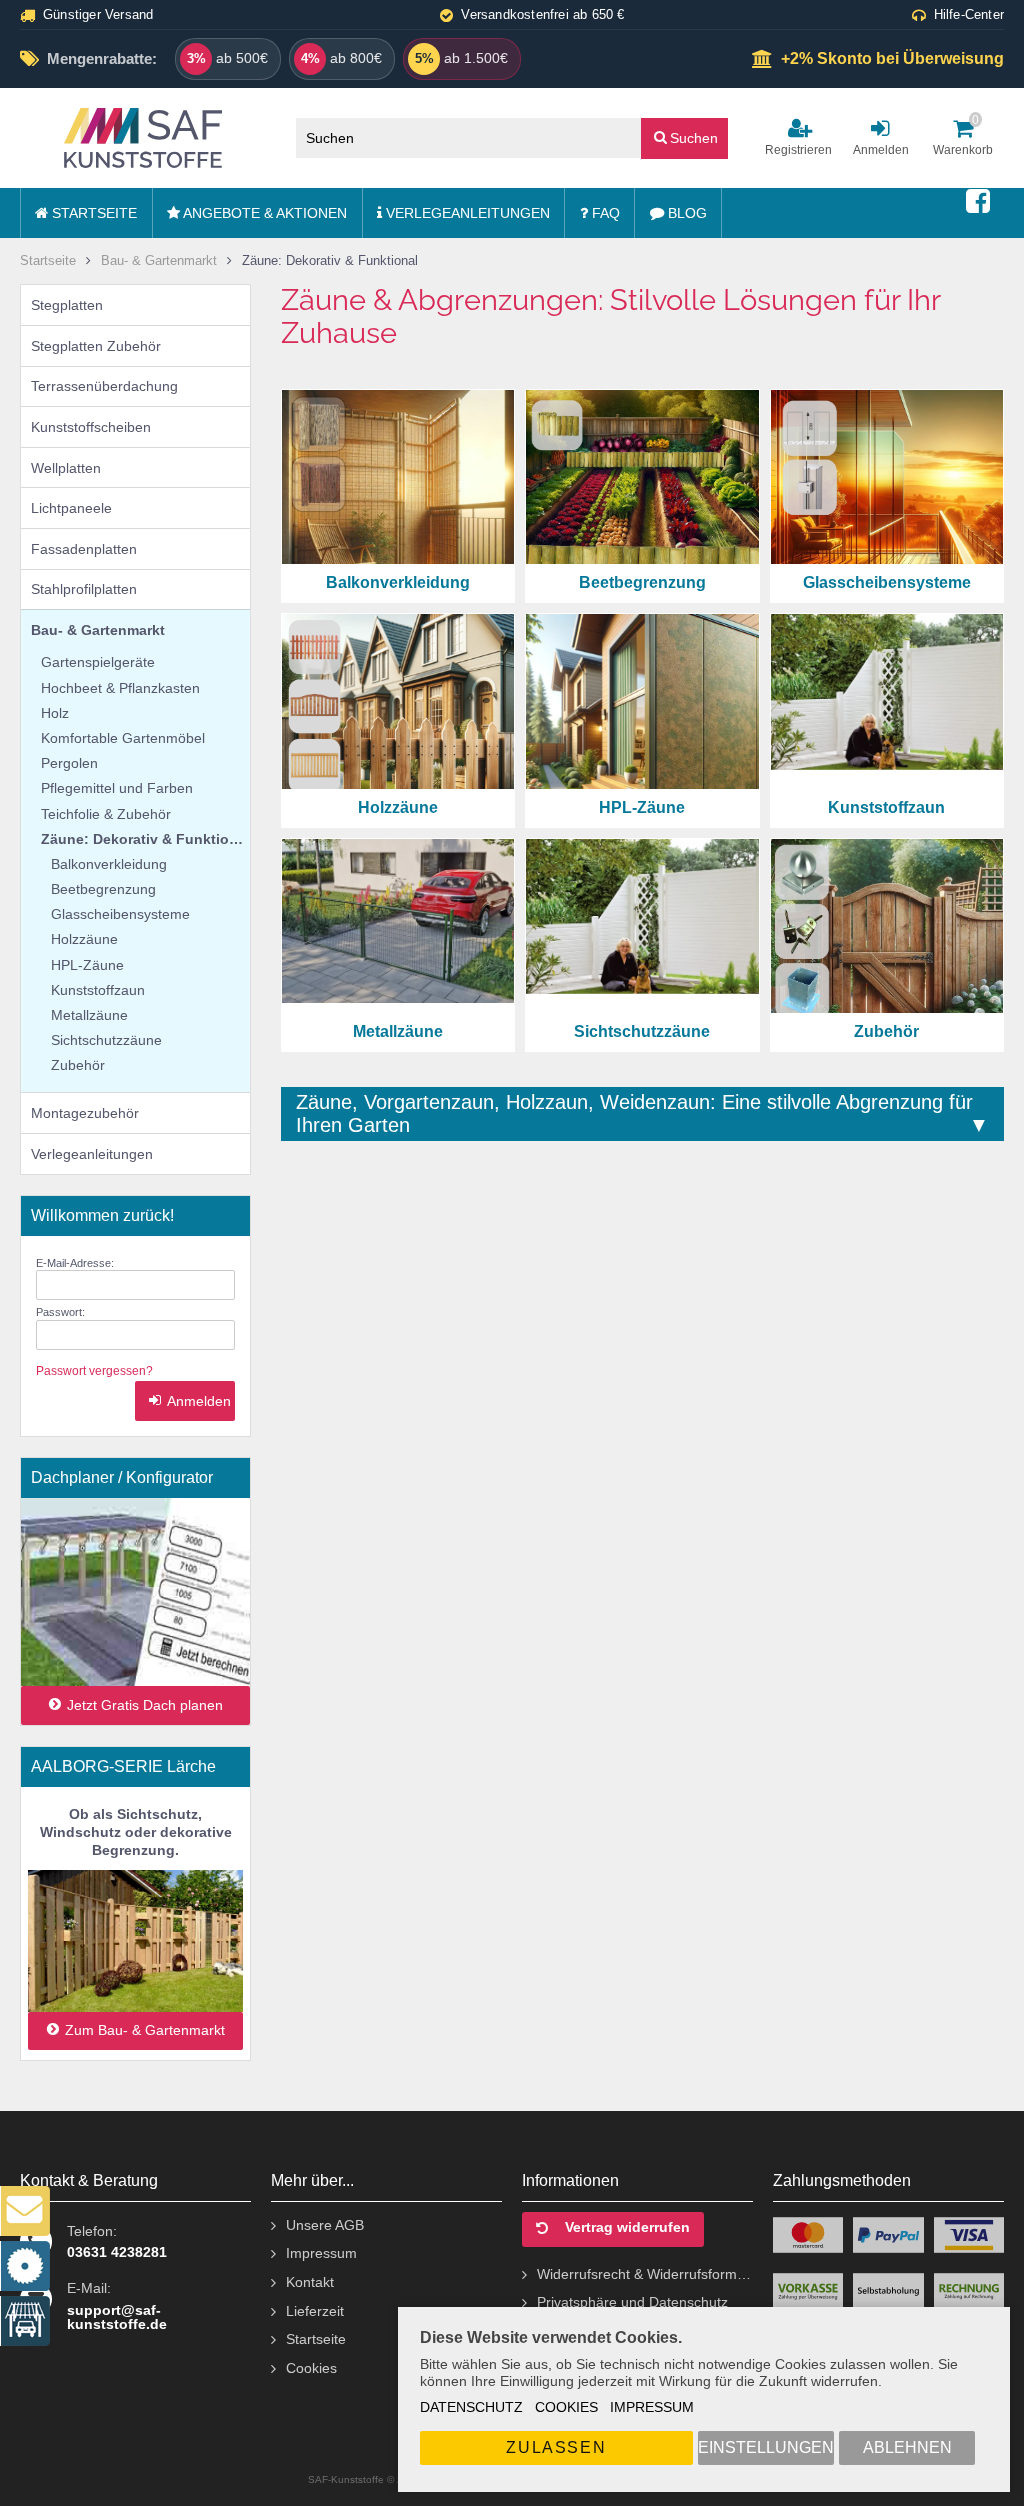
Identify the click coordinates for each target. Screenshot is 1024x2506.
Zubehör (78, 1065)
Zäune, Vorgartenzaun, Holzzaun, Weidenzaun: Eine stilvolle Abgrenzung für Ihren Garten (634, 1113)
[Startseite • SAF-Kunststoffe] (143, 138)
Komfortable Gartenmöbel (123, 738)
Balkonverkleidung (109, 864)
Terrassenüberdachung (104, 386)
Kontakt (310, 2282)
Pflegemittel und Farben (117, 788)
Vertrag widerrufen (627, 2227)
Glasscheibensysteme (120, 914)
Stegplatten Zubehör (96, 346)
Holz (55, 713)
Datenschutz (471, 2407)
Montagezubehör (85, 1113)
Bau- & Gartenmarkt (98, 630)
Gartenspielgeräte (98, 662)
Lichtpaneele (71, 508)
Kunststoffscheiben (91, 427)
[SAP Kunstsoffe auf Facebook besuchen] (978, 202)
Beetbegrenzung (103, 889)
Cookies (566, 2407)
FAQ (604, 213)
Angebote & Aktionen (263, 213)
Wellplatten (66, 468)
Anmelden (185, 1401)
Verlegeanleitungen (466, 213)
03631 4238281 (117, 2252)
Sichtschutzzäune (106, 1040)
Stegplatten (67, 305)
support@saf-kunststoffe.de (117, 2317)
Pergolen (69, 763)
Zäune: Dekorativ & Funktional (145, 839)
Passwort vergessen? (94, 1371)
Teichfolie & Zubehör (106, 814)
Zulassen (556, 2447)
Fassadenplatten (84, 549)
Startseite (92, 213)
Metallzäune (89, 1015)
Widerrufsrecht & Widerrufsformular (645, 2274)
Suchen (685, 137)
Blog (685, 213)
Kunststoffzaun (98, 990)
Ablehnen (907, 2447)
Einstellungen (766, 2447)
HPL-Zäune (87, 965)
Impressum (652, 2407)
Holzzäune (84, 939)
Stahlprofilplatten (84, 589)
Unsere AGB (325, 2225)
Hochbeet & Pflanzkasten (120, 688)
